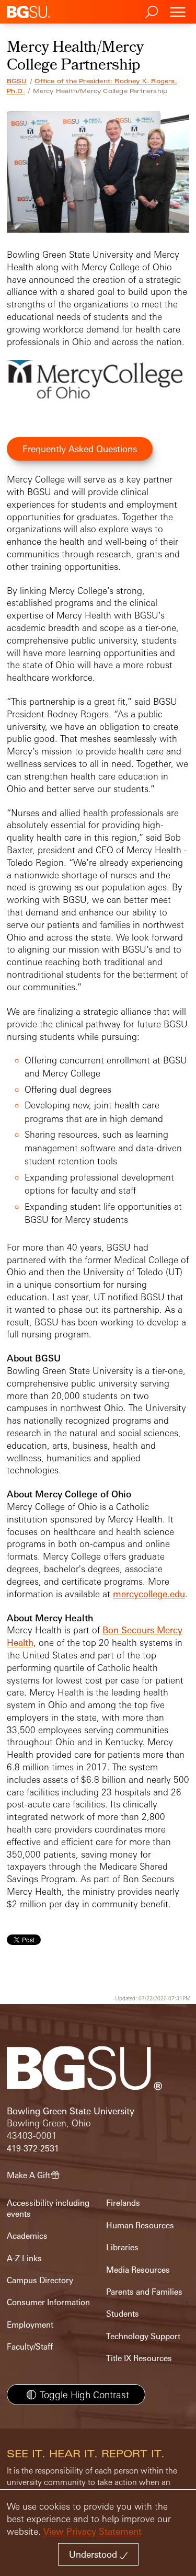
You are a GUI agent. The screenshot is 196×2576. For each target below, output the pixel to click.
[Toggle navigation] (178, 12)
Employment (30, 2325)
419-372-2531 (33, 2149)
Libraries (122, 2247)
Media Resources (138, 2270)
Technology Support (143, 2336)
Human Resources (140, 2225)
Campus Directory (40, 2280)
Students (123, 2314)
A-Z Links (24, 2258)
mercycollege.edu (149, 1594)
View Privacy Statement (93, 2531)
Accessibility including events (48, 2208)
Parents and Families (144, 2292)
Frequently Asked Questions (80, 449)
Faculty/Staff (30, 2347)
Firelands (123, 2203)
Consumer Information (48, 2302)
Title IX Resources (139, 2358)
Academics (27, 2236)
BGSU (17, 81)
